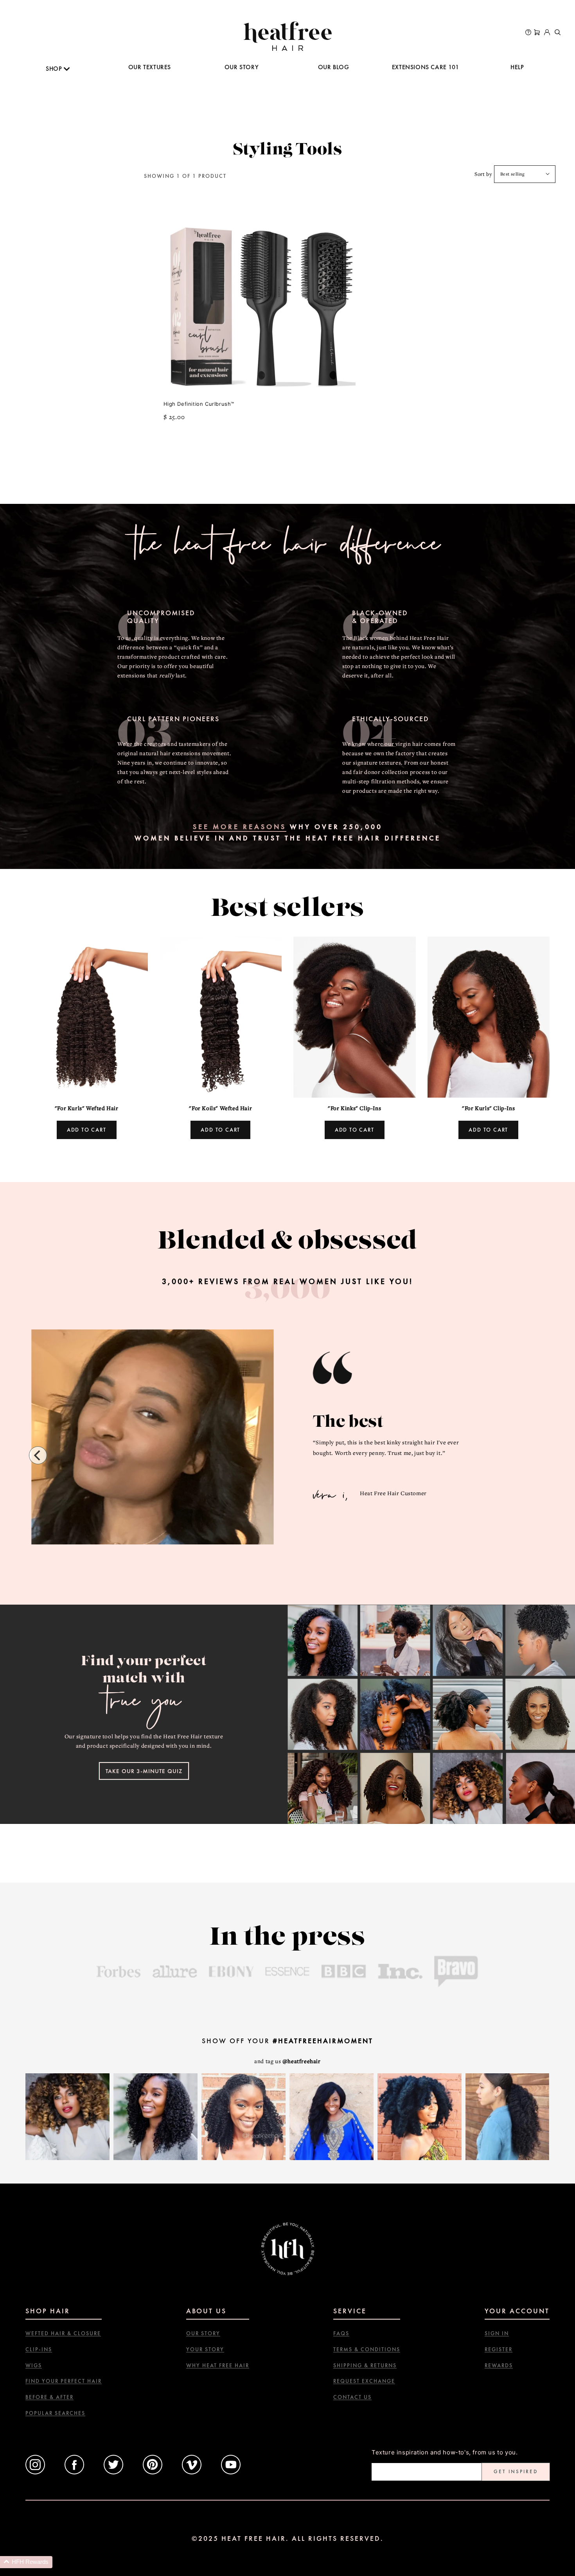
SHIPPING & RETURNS (365, 2366)
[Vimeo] (192, 2472)
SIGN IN (497, 2333)
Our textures (150, 67)
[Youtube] (231, 2472)
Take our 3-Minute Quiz (144, 1771)
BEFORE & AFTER (49, 2397)
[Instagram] (35, 2472)
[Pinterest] (153, 2472)
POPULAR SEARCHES (55, 2413)
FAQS (341, 2333)
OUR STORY (242, 67)
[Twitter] (113, 2472)
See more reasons (240, 827)
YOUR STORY (205, 2349)
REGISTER (499, 2349)
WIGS (34, 2366)
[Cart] (537, 33)
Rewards (499, 2366)
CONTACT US (352, 2397)
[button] (26, 2562)
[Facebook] (74, 2472)
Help (517, 67)
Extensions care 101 (425, 67)
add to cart (87, 1130)
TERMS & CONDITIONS (367, 2349)
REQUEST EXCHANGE (364, 2381)
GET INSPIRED (516, 2471)
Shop (55, 69)
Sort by (483, 174)
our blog (334, 67)
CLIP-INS (39, 2349)
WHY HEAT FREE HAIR (218, 2366)
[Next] (537, 1455)
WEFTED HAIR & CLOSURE (63, 2333)
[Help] (528, 33)
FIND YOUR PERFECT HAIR (64, 2381)
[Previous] (38, 1455)
